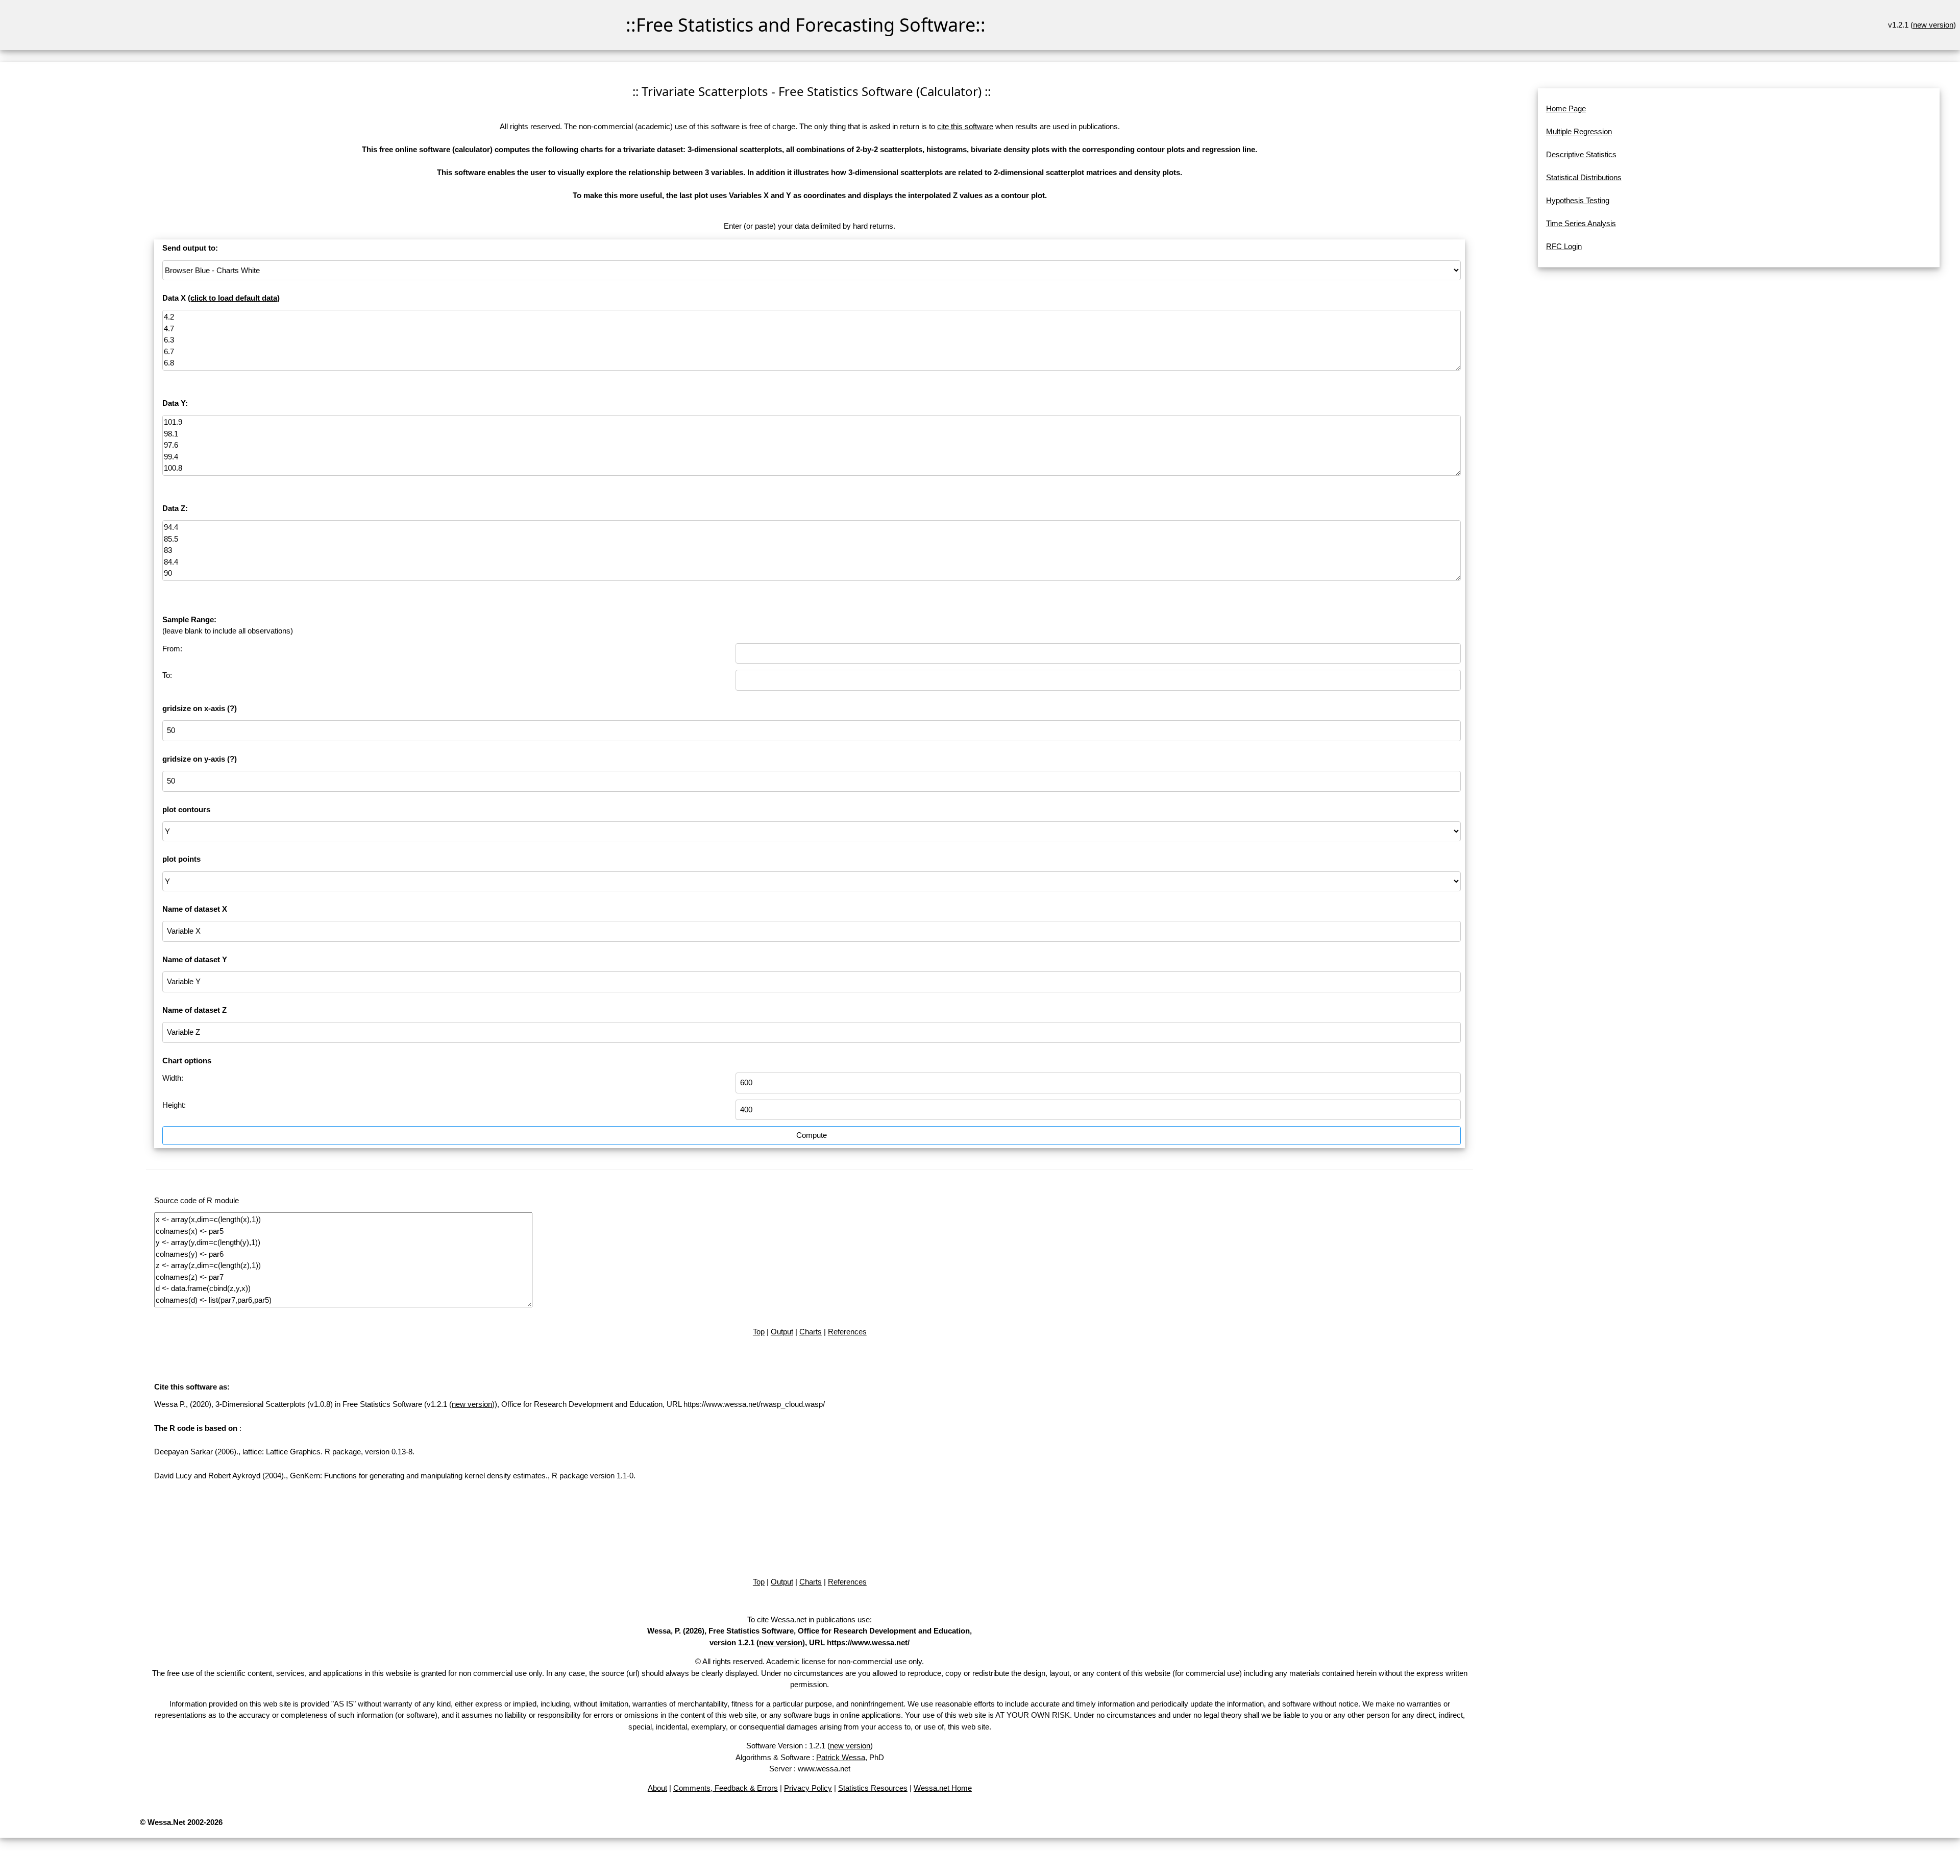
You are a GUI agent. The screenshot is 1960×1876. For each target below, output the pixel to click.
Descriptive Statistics (1581, 154)
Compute (812, 1135)
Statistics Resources (873, 1788)
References (847, 1332)
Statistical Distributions (1584, 177)
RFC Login (1564, 246)
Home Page (1566, 108)
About (657, 1788)
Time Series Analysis (1581, 223)
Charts (811, 1332)
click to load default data (234, 298)
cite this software (965, 126)
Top (759, 1332)
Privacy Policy (808, 1788)
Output (782, 1332)
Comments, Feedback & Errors (726, 1788)
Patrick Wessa (841, 1757)
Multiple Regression (1579, 131)
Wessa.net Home (943, 1788)
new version (1933, 25)
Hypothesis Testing (1578, 200)
